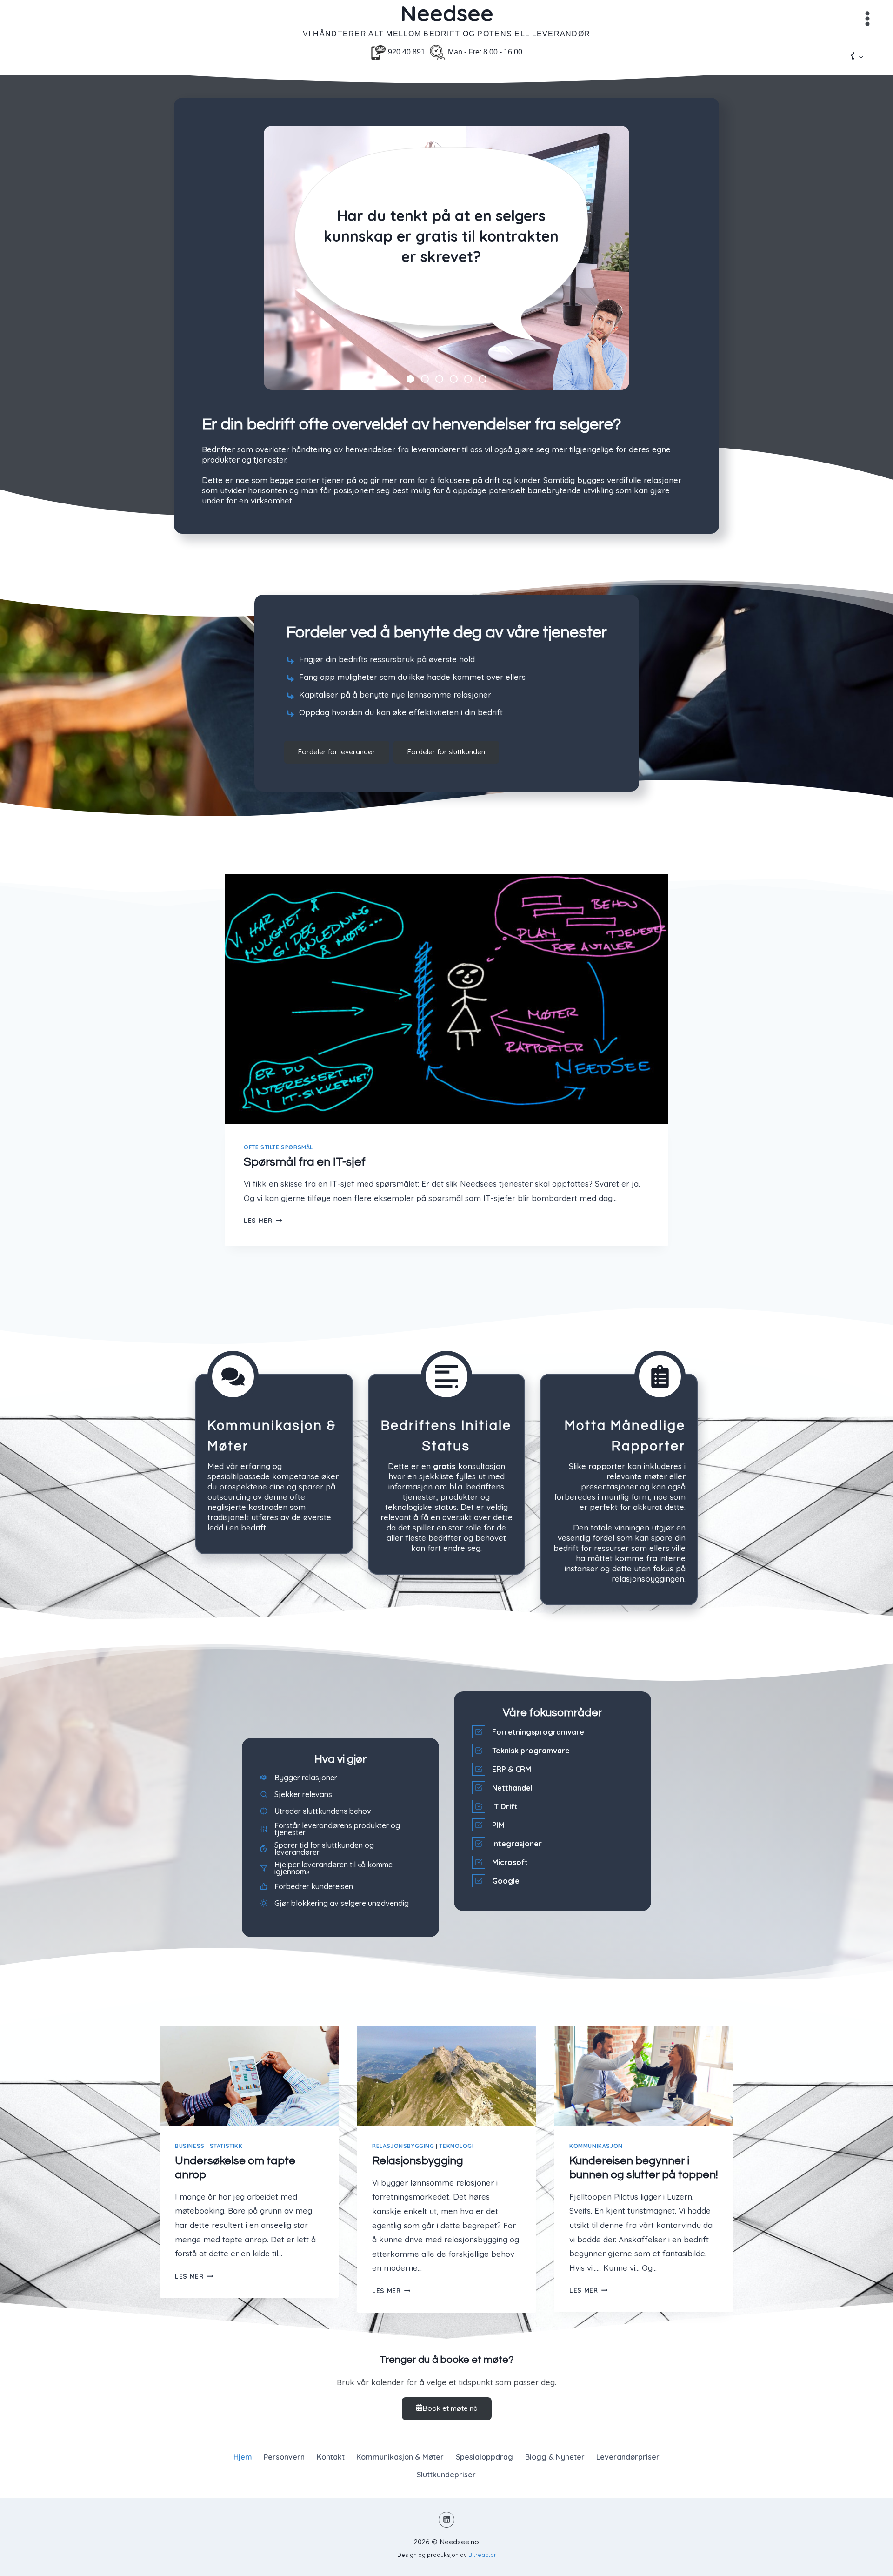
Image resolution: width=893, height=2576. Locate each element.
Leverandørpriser (628, 2457)
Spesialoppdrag (484, 2457)
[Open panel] (867, 19)
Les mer (263, 1220)
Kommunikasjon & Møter (400, 2457)
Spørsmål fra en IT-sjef (305, 1162)
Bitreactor (482, 2555)
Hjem (243, 2457)
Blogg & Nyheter (555, 2457)
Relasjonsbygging (418, 2161)
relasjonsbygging (403, 2146)
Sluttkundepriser (446, 2475)
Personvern (284, 2457)
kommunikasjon (596, 2146)
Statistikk (226, 2146)
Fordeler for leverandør (337, 752)
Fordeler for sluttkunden (446, 752)
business (190, 2146)
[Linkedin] (446, 2520)
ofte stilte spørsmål (278, 1147)
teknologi (456, 2146)
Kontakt (331, 2457)
